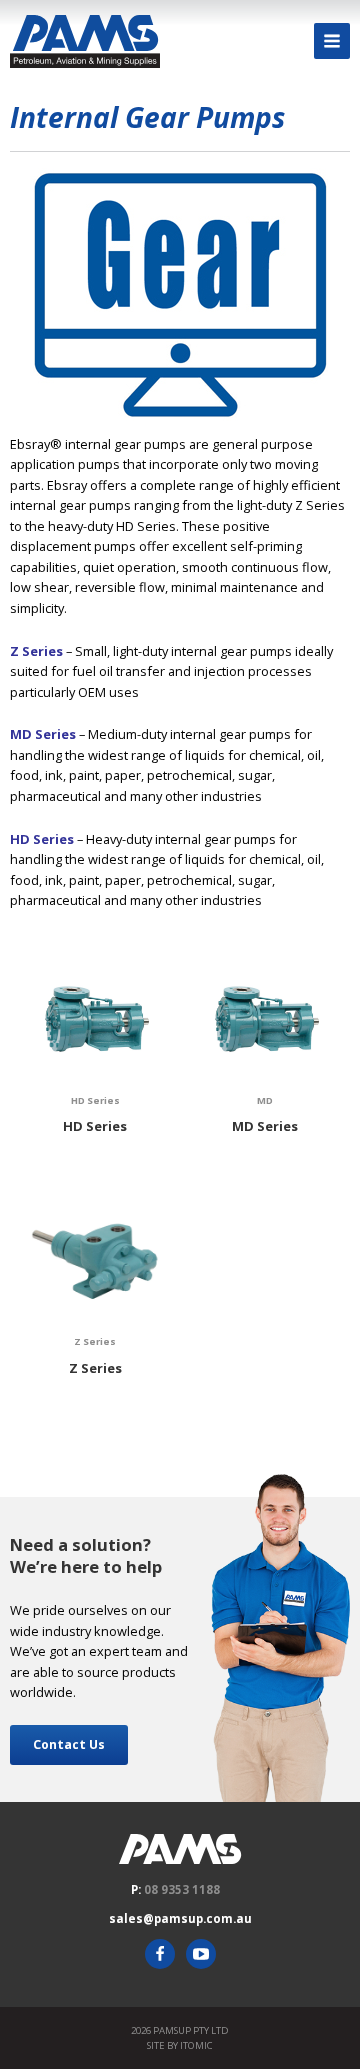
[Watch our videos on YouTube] (201, 1954)
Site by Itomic (180, 2045)
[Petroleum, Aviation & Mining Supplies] (85, 41)
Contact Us (69, 1744)
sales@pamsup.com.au (180, 1918)
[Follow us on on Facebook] (160, 1954)
